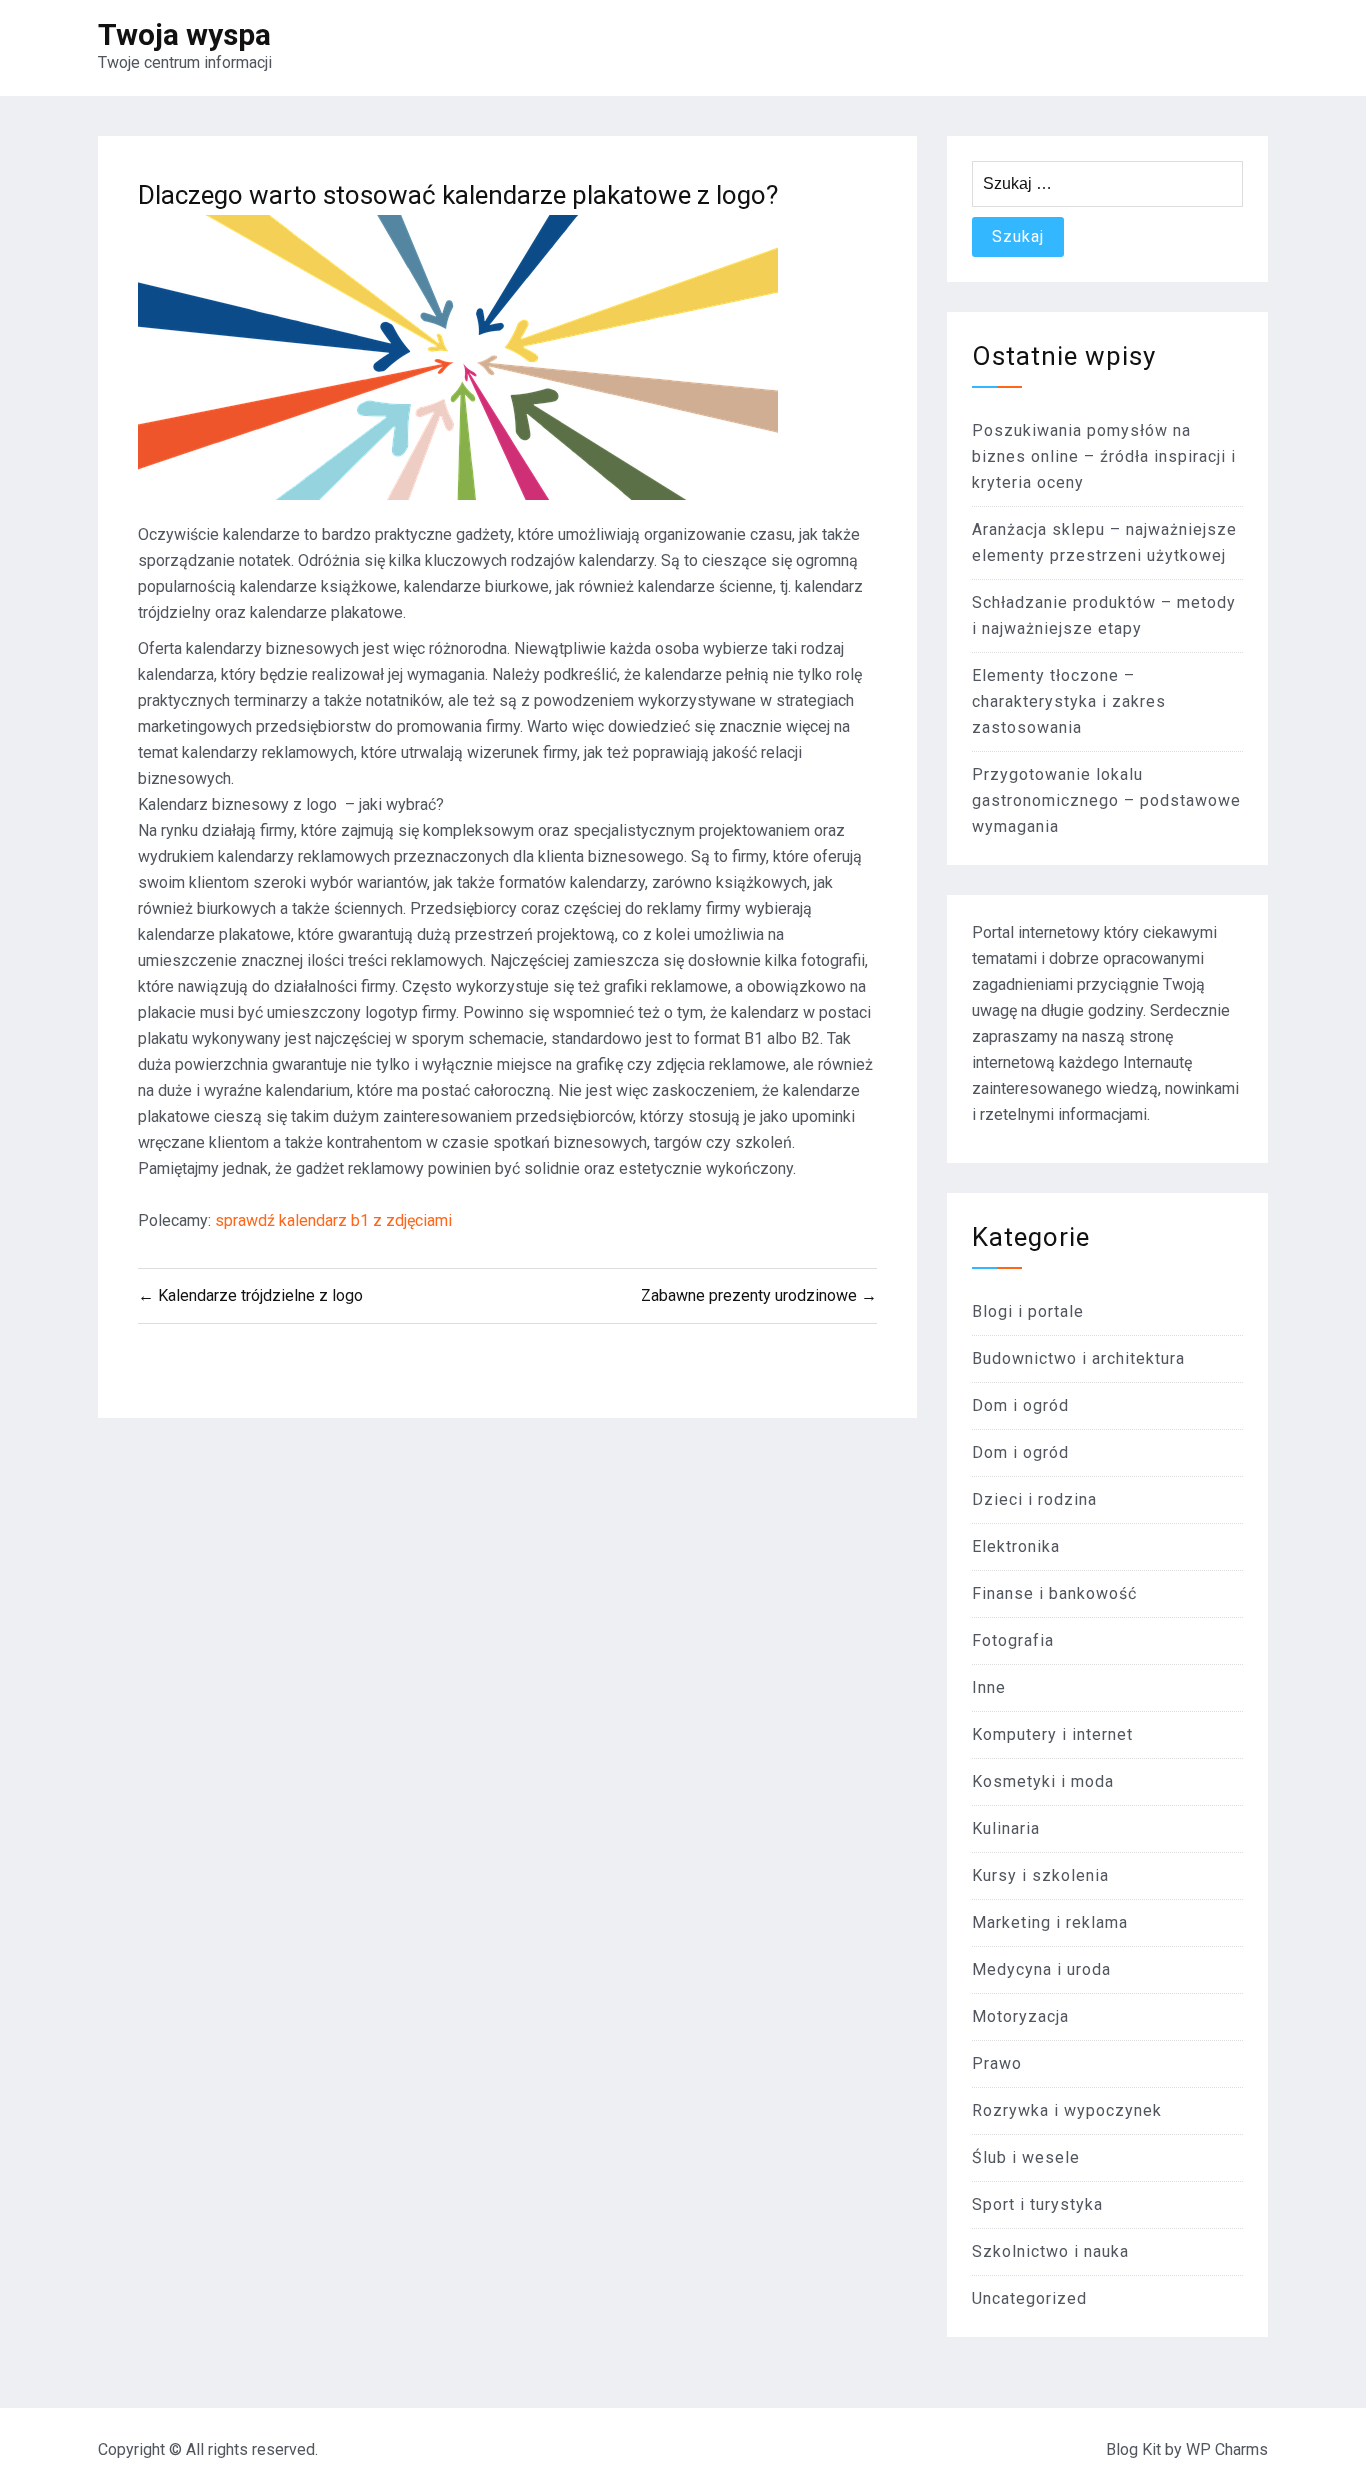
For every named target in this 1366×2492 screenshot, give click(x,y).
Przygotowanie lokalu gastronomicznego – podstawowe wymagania (1106, 800)
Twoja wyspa (184, 34)
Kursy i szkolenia (1040, 1875)
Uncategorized (1029, 2298)
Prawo (997, 2063)
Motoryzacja (1020, 2016)
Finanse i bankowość (1054, 1593)
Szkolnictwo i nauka (1050, 2251)
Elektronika (1016, 1546)
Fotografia (1013, 1640)
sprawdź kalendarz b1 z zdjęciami (333, 1220)
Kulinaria (1006, 1828)
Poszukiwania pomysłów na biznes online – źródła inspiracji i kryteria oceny (1104, 456)
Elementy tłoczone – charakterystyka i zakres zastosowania (1069, 701)
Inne (989, 1687)
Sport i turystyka (1037, 2204)
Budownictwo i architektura (1078, 1358)
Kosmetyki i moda (1043, 1781)
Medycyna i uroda (1041, 1969)
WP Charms (1227, 2449)
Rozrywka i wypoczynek (1067, 2110)
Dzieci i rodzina (1034, 1499)
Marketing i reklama (1050, 1922)
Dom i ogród (1020, 1405)
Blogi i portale (1028, 1311)
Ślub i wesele (1026, 2157)
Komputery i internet (1052, 1734)
